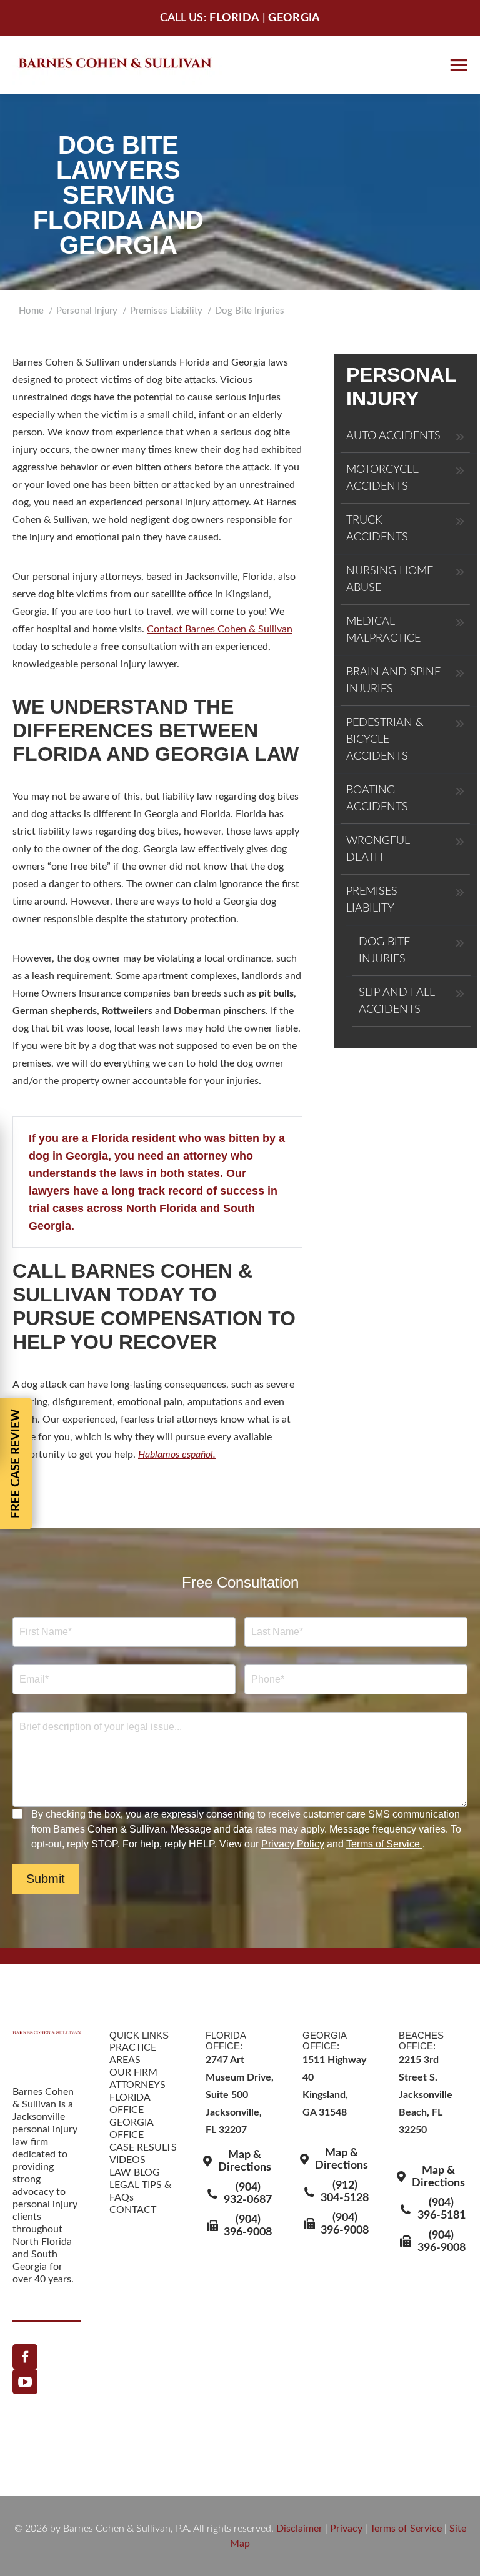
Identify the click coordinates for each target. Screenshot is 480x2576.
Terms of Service (384, 1844)
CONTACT (133, 2210)
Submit (46, 1879)
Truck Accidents (377, 529)
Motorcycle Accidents (382, 478)
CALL (39, 1271)
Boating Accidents (377, 799)
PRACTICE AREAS (133, 2054)
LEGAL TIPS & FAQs (140, 2191)
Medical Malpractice (383, 630)
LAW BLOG (135, 2172)
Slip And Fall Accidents (397, 1001)
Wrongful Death (378, 849)
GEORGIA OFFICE (131, 2129)
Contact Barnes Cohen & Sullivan (220, 629)
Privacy (346, 2529)
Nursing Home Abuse (390, 579)
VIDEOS (127, 2160)
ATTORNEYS (137, 2085)
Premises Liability (372, 900)
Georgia (294, 18)
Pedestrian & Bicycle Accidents (385, 740)
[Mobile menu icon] (459, 65)
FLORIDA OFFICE (130, 2104)
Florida (234, 18)
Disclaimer (299, 2529)
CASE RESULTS (143, 2147)
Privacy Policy (293, 1844)
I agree (19, 1814)
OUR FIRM (133, 2072)
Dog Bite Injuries (384, 951)
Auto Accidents (393, 436)
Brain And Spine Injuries (393, 681)
